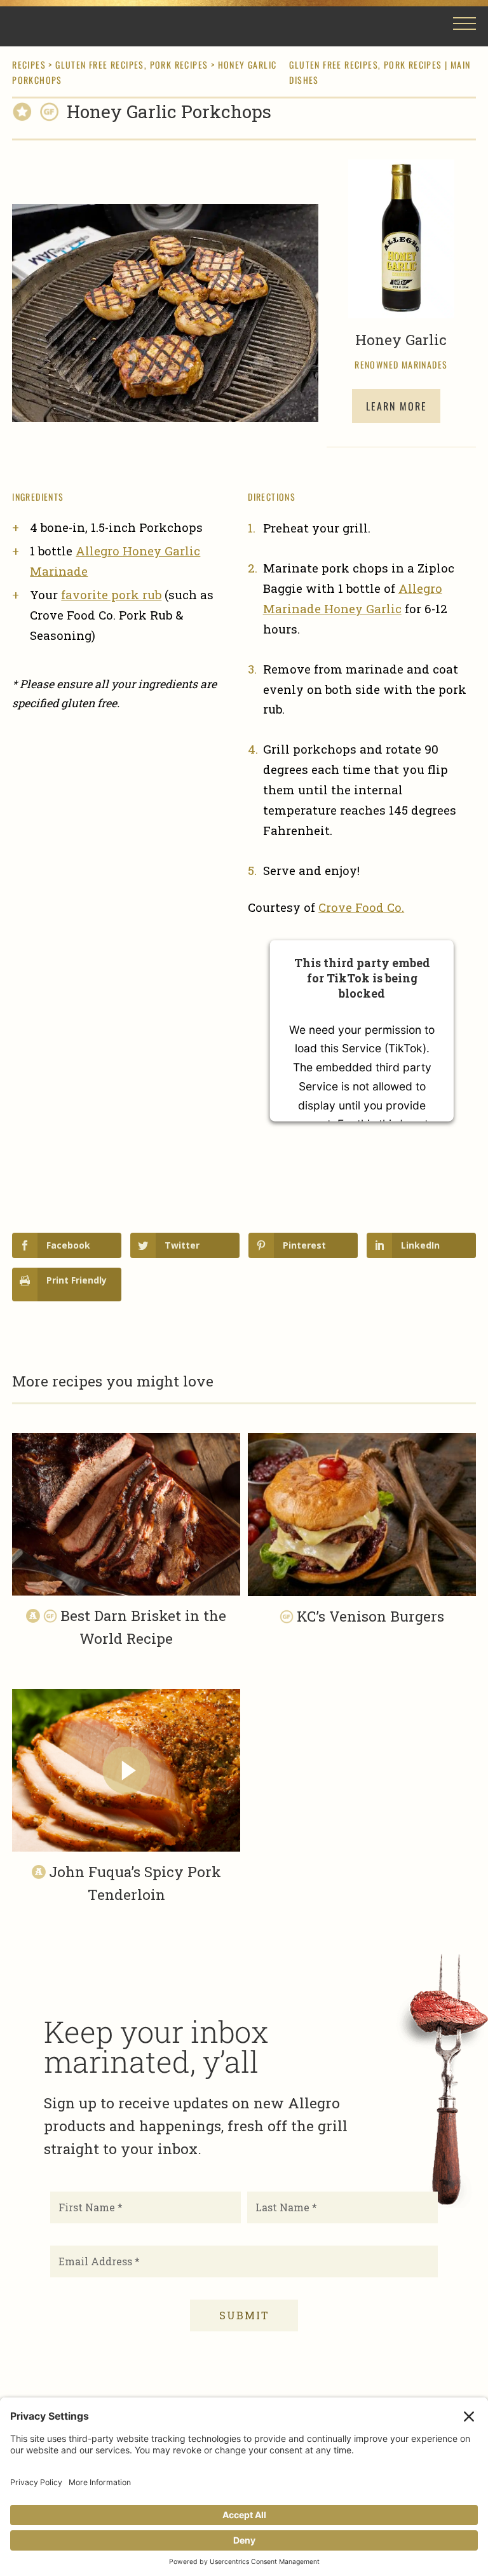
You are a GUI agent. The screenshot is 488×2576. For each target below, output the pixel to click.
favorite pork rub (111, 594)
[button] (464, 28)
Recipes (29, 64)
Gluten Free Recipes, (102, 64)
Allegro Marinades (69, 26)
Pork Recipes (179, 64)
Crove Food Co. (361, 907)
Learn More (396, 406)
